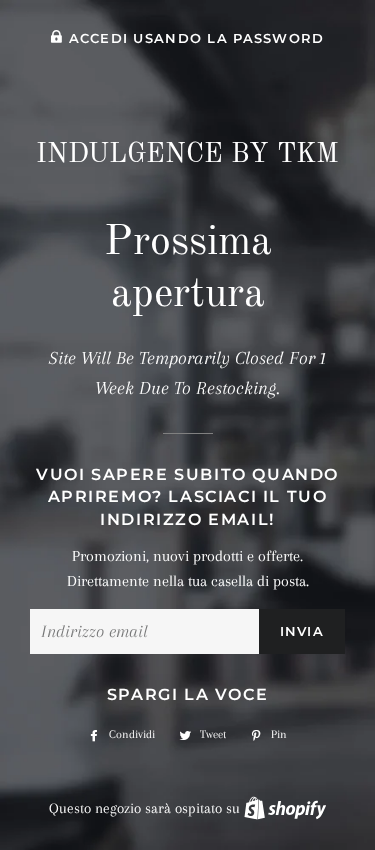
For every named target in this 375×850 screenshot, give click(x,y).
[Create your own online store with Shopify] (285, 808)
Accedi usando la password (193, 38)
